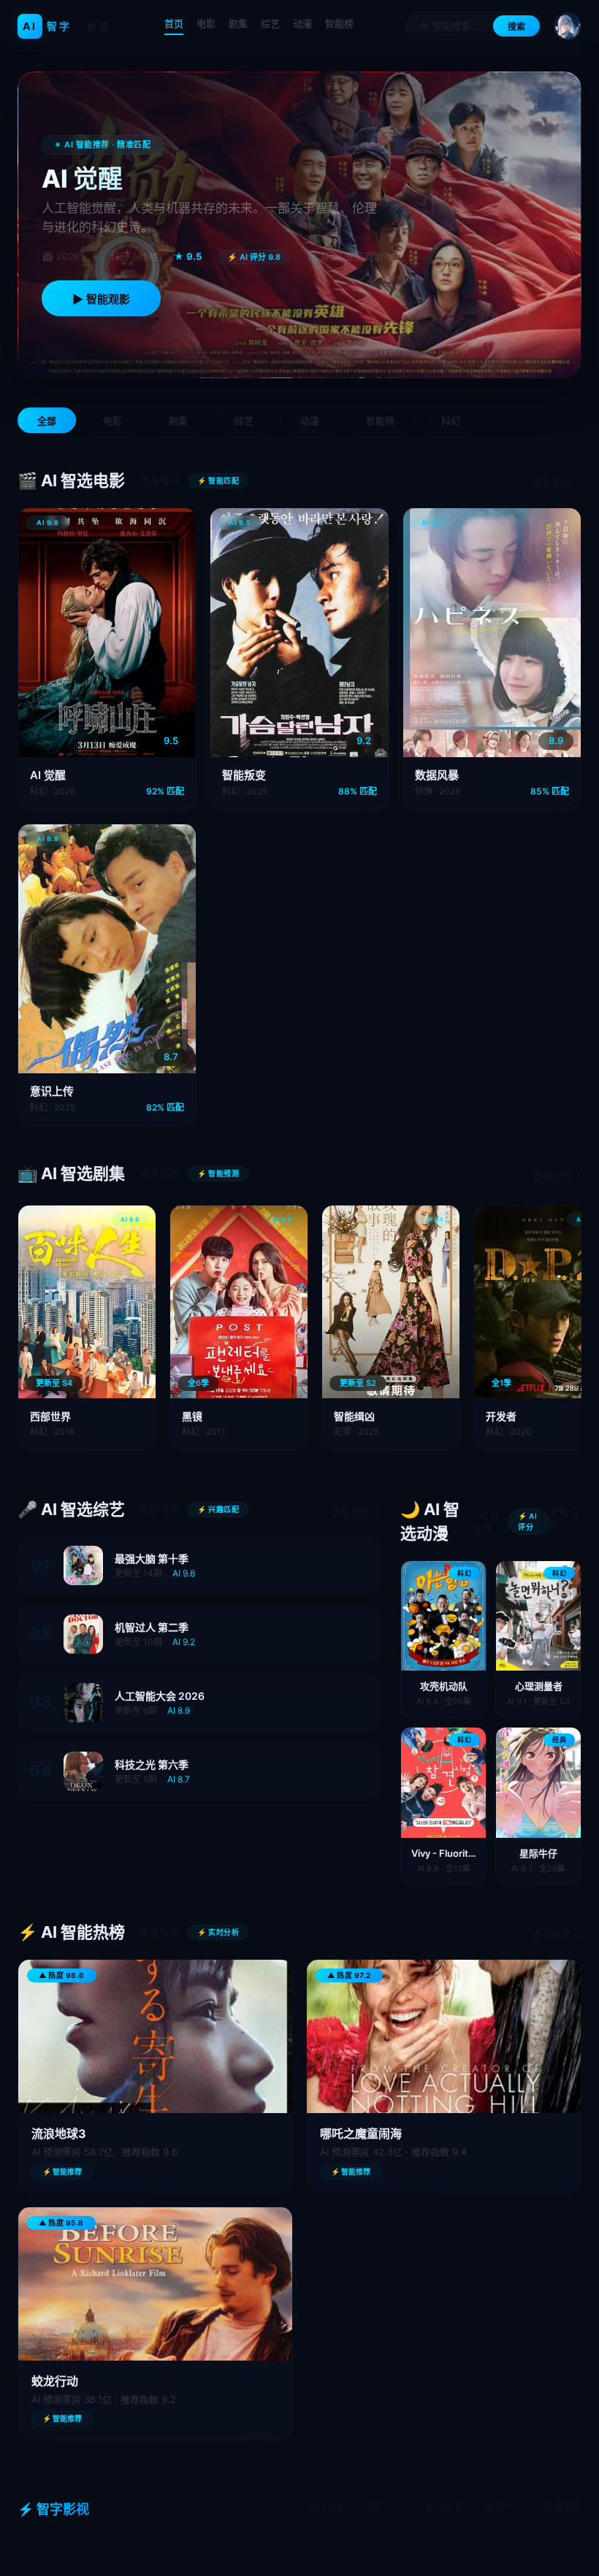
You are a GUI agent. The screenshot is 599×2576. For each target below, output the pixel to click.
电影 (206, 23)
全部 (47, 421)
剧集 (238, 23)
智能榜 (339, 23)
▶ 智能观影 (101, 299)
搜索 (516, 27)
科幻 (451, 421)
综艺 (270, 23)
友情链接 (562, 2506)
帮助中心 (504, 2506)
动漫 (302, 23)
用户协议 (387, 2506)
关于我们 (329, 2506)
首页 (174, 23)
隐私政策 (446, 2506)
